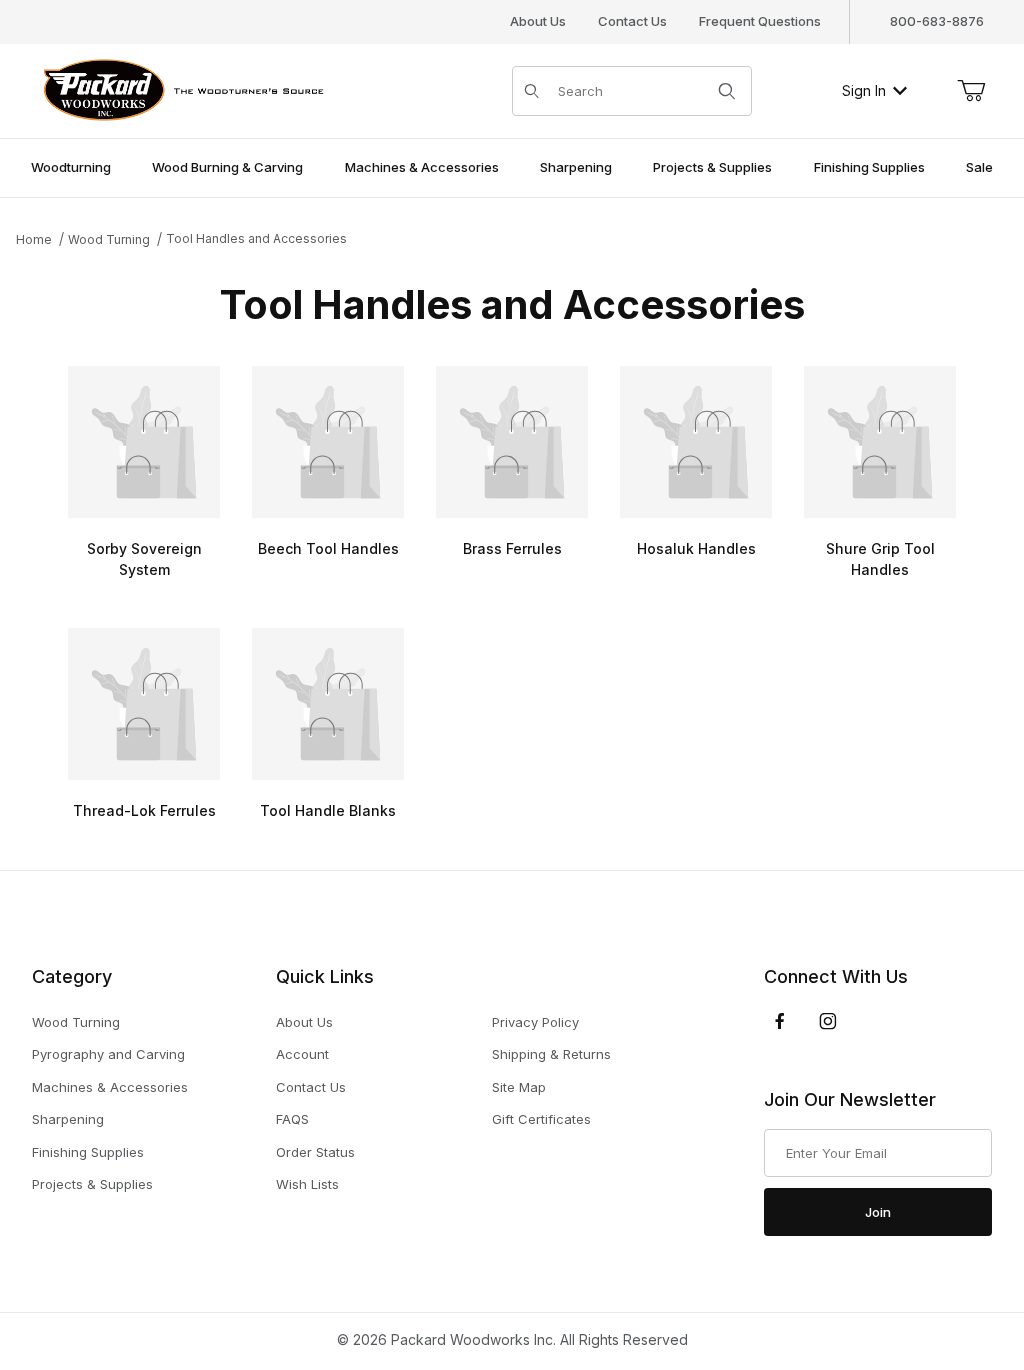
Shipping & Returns (551, 1054)
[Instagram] (828, 1021)
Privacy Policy (535, 1022)
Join (878, 1212)
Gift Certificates (541, 1119)
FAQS (292, 1119)
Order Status (315, 1152)
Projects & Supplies (92, 1184)
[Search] (727, 91)
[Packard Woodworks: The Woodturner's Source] (180, 88)
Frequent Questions (760, 21)
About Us (538, 21)
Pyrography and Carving (108, 1054)
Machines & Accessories (110, 1087)
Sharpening (68, 1119)
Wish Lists (307, 1184)
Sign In (864, 90)
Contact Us (632, 21)
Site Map (519, 1087)
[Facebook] (780, 1021)
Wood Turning (76, 1022)
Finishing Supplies (88, 1152)
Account (302, 1054)
